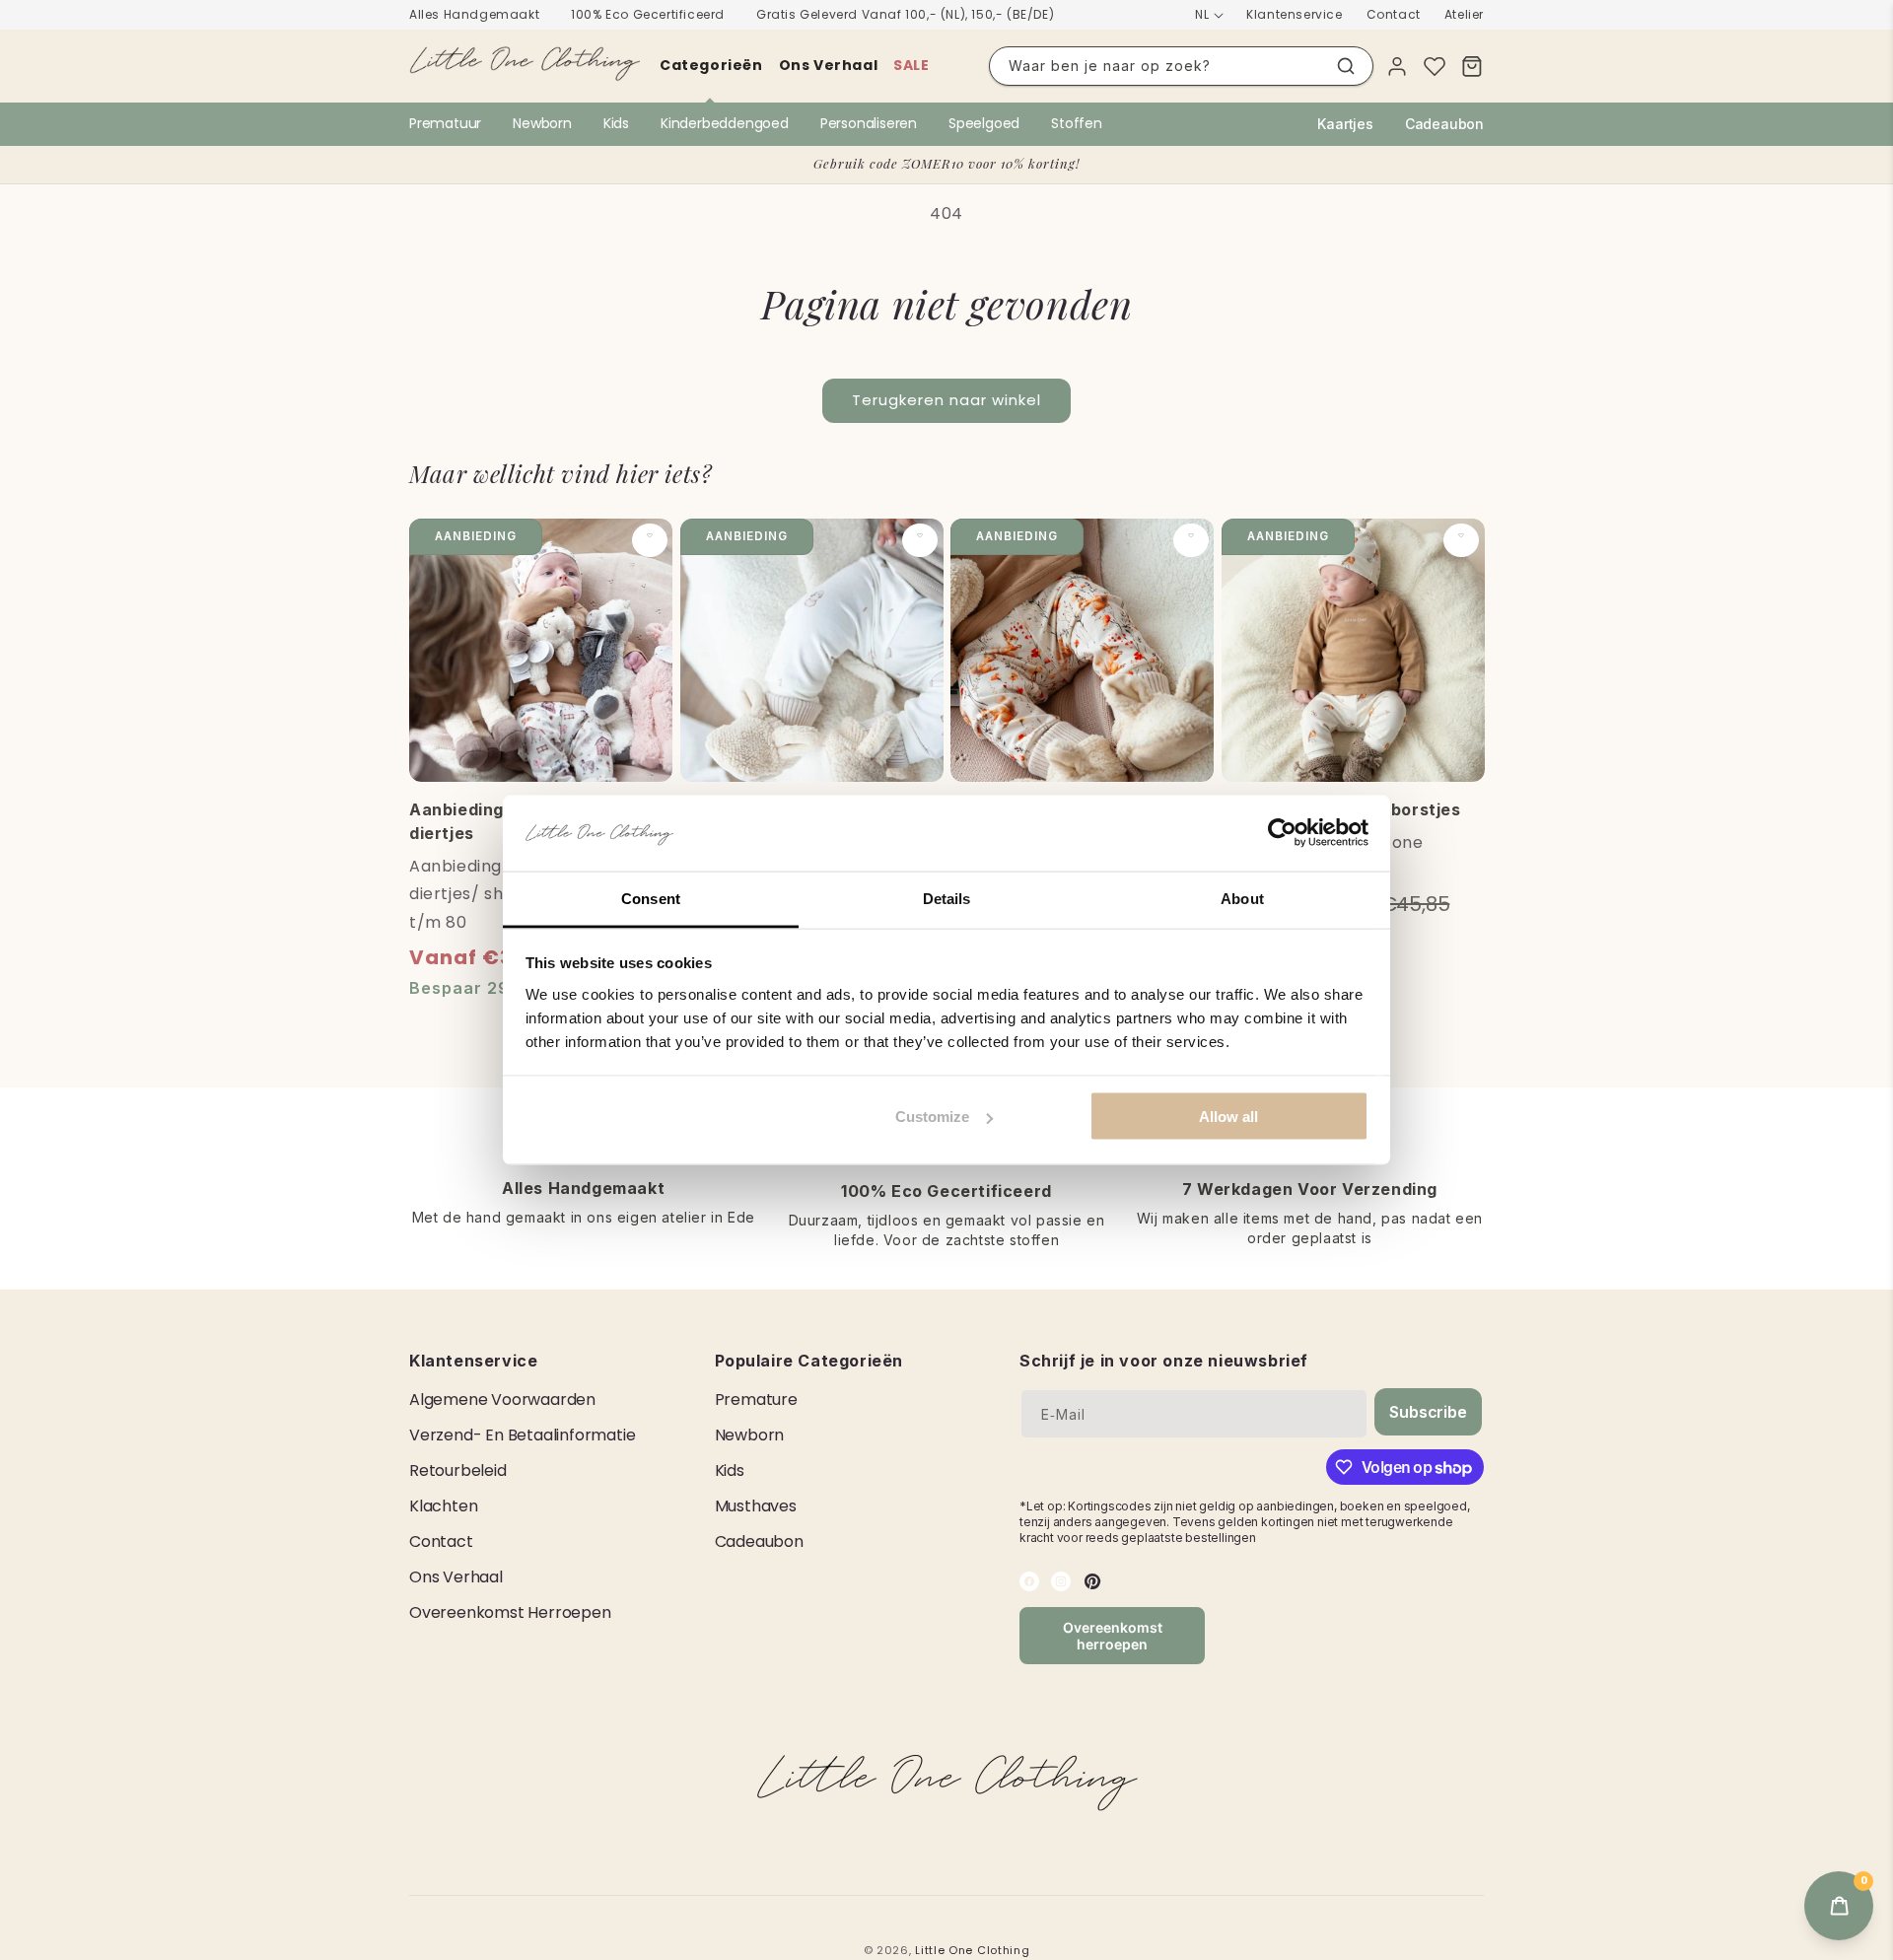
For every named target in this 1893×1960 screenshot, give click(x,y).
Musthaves (756, 1506)
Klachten (443, 1506)
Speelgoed (984, 123)
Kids (616, 123)
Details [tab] (947, 898)
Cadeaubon (1444, 124)
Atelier (1464, 14)
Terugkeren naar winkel (946, 400)
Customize (932, 1117)
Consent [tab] (651, 898)
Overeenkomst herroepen (510, 1612)
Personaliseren (869, 123)
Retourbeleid (458, 1470)
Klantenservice (1294, 14)
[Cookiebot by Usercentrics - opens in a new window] (1282, 833)
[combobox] (1181, 66)
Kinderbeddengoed (725, 123)
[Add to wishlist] (650, 540)
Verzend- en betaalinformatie (522, 1435)
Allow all (1228, 1117)
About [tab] (1242, 898)
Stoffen (1077, 123)
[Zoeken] (1346, 66)
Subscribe (1428, 1412)
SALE (911, 65)
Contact (1394, 14)
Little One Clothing (972, 1950)
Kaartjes (1345, 124)
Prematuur (445, 123)
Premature (756, 1400)
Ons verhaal (829, 65)
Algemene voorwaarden (502, 1400)
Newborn (542, 123)
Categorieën (711, 65)
